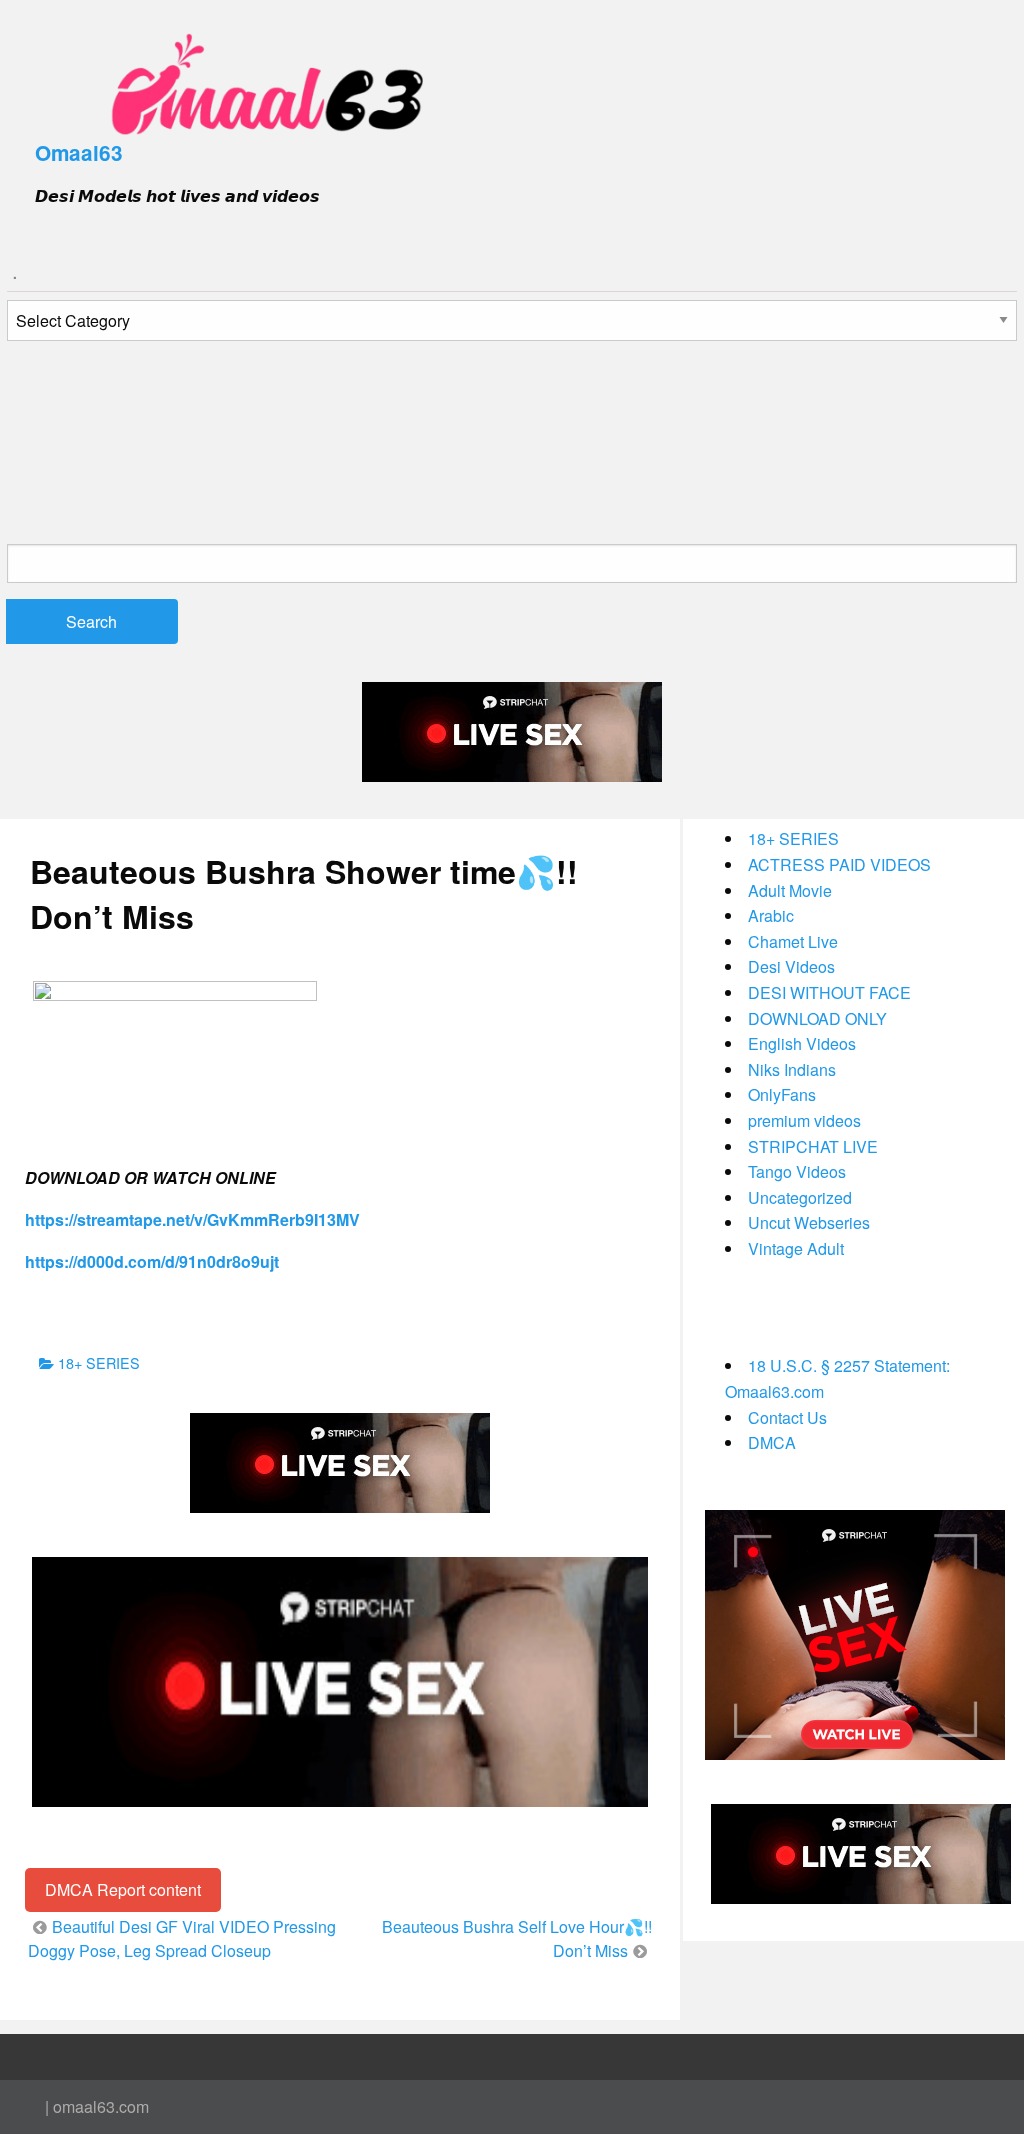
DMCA (772, 1442)
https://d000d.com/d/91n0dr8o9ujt (152, 1261)
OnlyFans (782, 1094)
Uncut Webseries (809, 1222)
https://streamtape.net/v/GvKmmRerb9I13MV (192, 1219)
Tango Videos (797, 1171)
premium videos (804, 1120)
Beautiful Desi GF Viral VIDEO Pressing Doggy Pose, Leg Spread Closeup (182, 1938)
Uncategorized (800, 1197)
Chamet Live (793, 941)
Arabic (771, 915)
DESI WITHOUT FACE (829, 992)
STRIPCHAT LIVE (813, 1146)
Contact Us (787, 1417)
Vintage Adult (796, 1248)
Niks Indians (792, 1069)
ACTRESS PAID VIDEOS (839, 864)
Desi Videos (791, 966)
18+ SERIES (99, 1362)
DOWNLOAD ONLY (817, 1018)
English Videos (802, 1043)
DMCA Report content (123, 1889)
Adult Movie (790, 890)
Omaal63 (79, 152)
